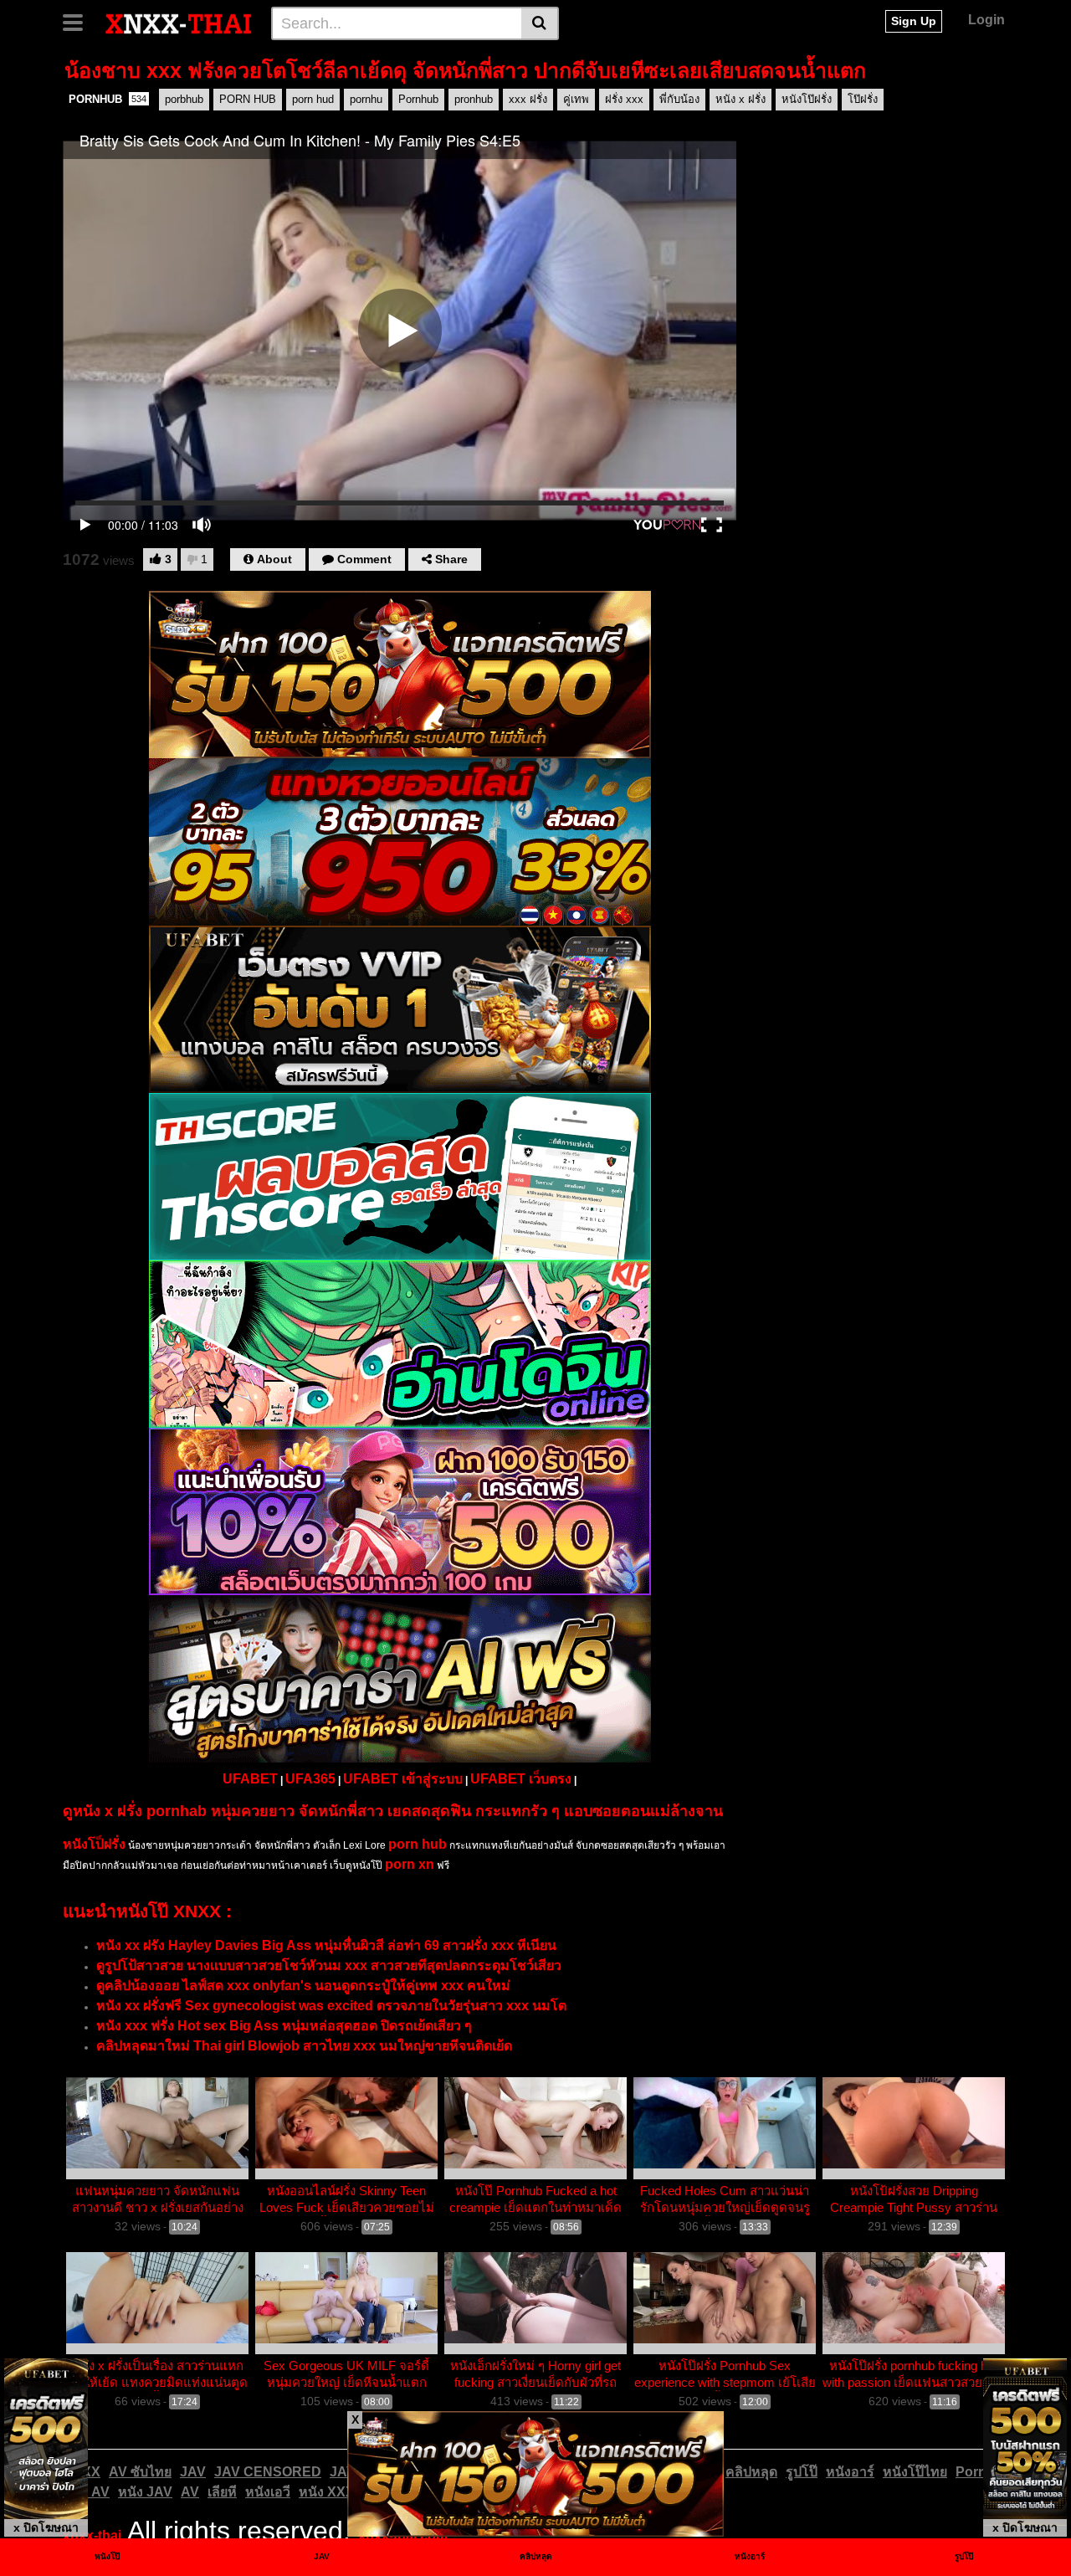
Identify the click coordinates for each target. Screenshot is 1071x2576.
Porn (971, 2472)
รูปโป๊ (802, 2472)
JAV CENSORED (268, 2472)
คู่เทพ (576, 99)
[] (540, 23)
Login (986, 20)
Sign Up (914, 21)
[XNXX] (179, 23)
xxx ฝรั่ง (528, 99)
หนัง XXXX (331, 2492)
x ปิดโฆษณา (46, 2527)
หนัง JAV (145, 2492)
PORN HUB (248, 99)
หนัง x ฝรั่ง (740, 99)
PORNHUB (108, 99)
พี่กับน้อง (679, 99)
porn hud (313, 99)
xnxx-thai (92, 2535)
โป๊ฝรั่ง (863, 99)
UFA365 (310, 1779)
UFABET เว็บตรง (521, 1779)
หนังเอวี (268, 2492)
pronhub (474, 99)
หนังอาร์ (850, 2472)
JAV (193, 2472)
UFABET (250, 1779)
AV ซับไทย (140, 2472)
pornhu (366, 99)
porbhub (184, 99)
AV (190, 2492)
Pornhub (418, 99)
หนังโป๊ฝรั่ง (807, 99)
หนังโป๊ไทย (915, 2472)
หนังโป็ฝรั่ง (94, 1844)
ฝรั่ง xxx (624, 99)
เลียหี (222, 2492)
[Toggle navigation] (79, 21)
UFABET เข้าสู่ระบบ (403, 1779)
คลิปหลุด (751, 2472)
